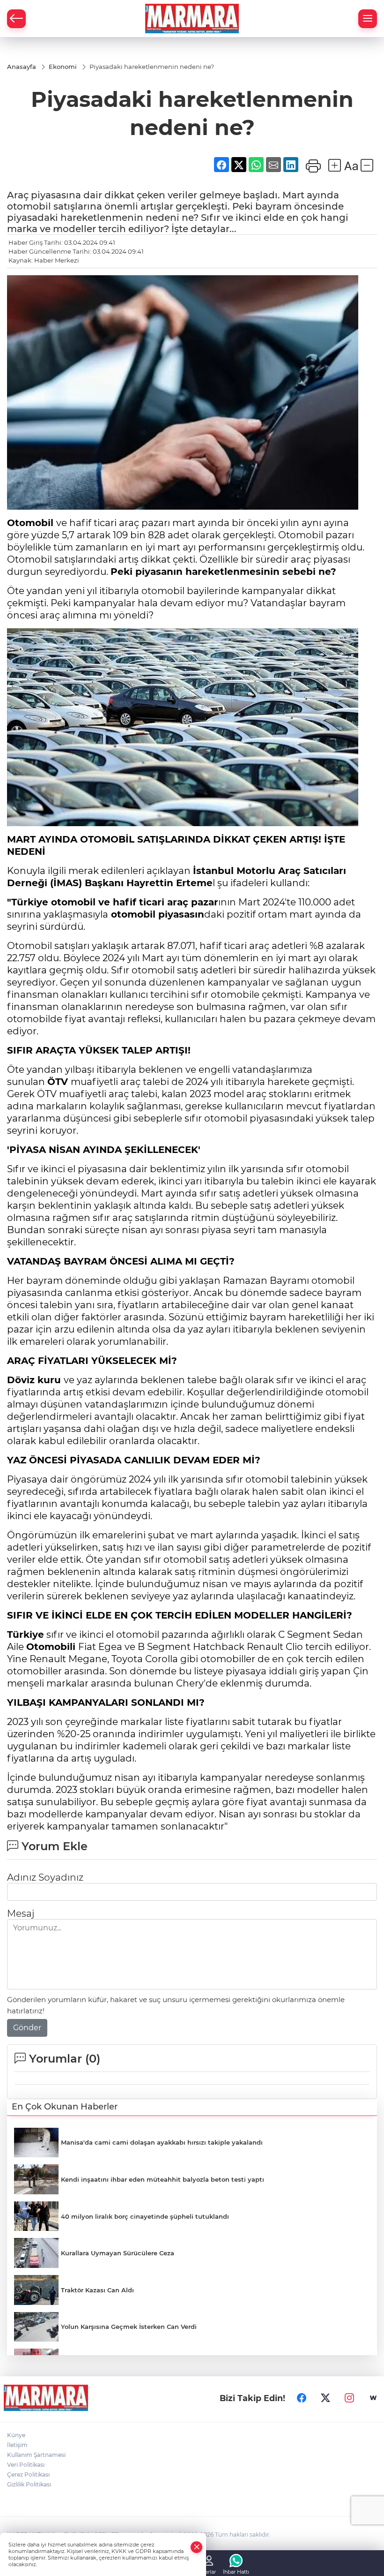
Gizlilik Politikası (29, 2484)
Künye (16, 2435)
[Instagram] (349, 2398)
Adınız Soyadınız (45, 1877)
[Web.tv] (373, 2398)
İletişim (17, 2445)
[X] (325, 2398)
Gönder (27, 2028)
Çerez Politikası (28, 2474)
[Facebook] (302, 2398)
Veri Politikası (26, 2465)
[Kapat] (197, 2547)
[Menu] (368, 19)
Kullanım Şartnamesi (36, 2455)
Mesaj (21, 1913)
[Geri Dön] (16, 19)
